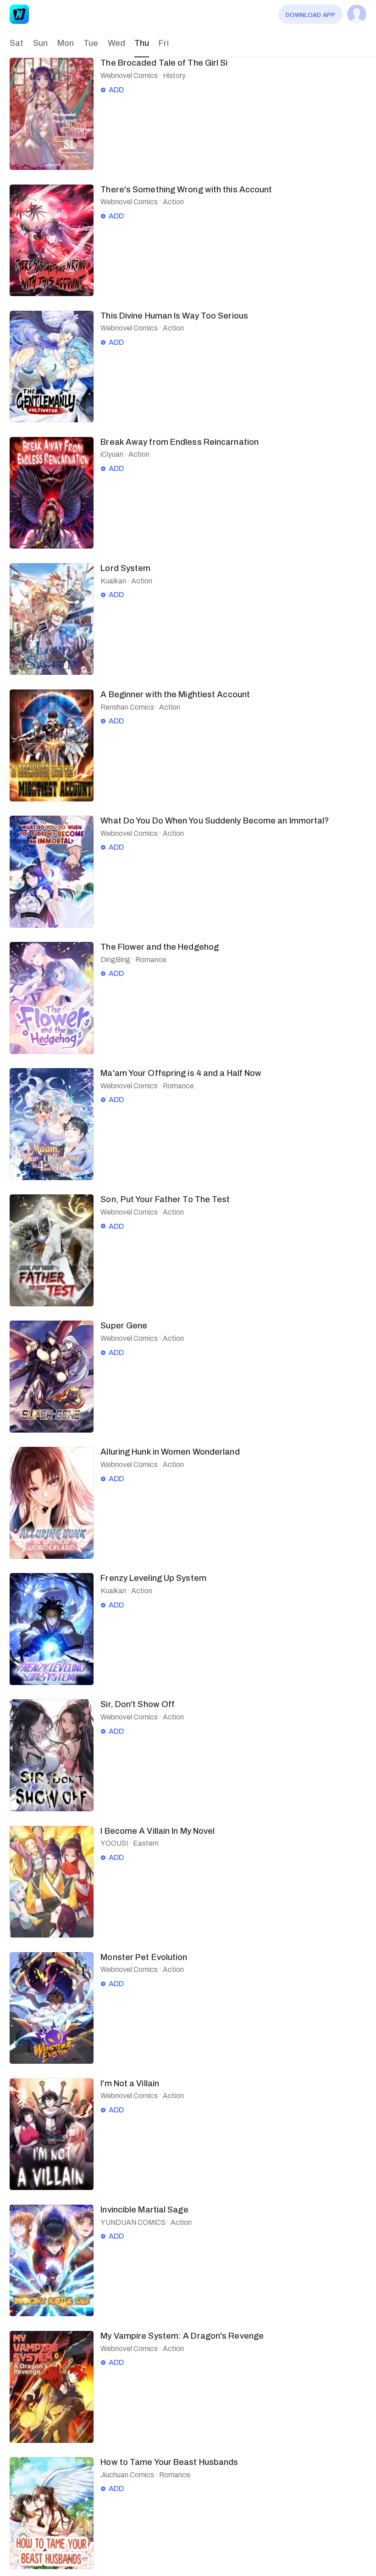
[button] (16, 43)
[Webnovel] (19, 14)
